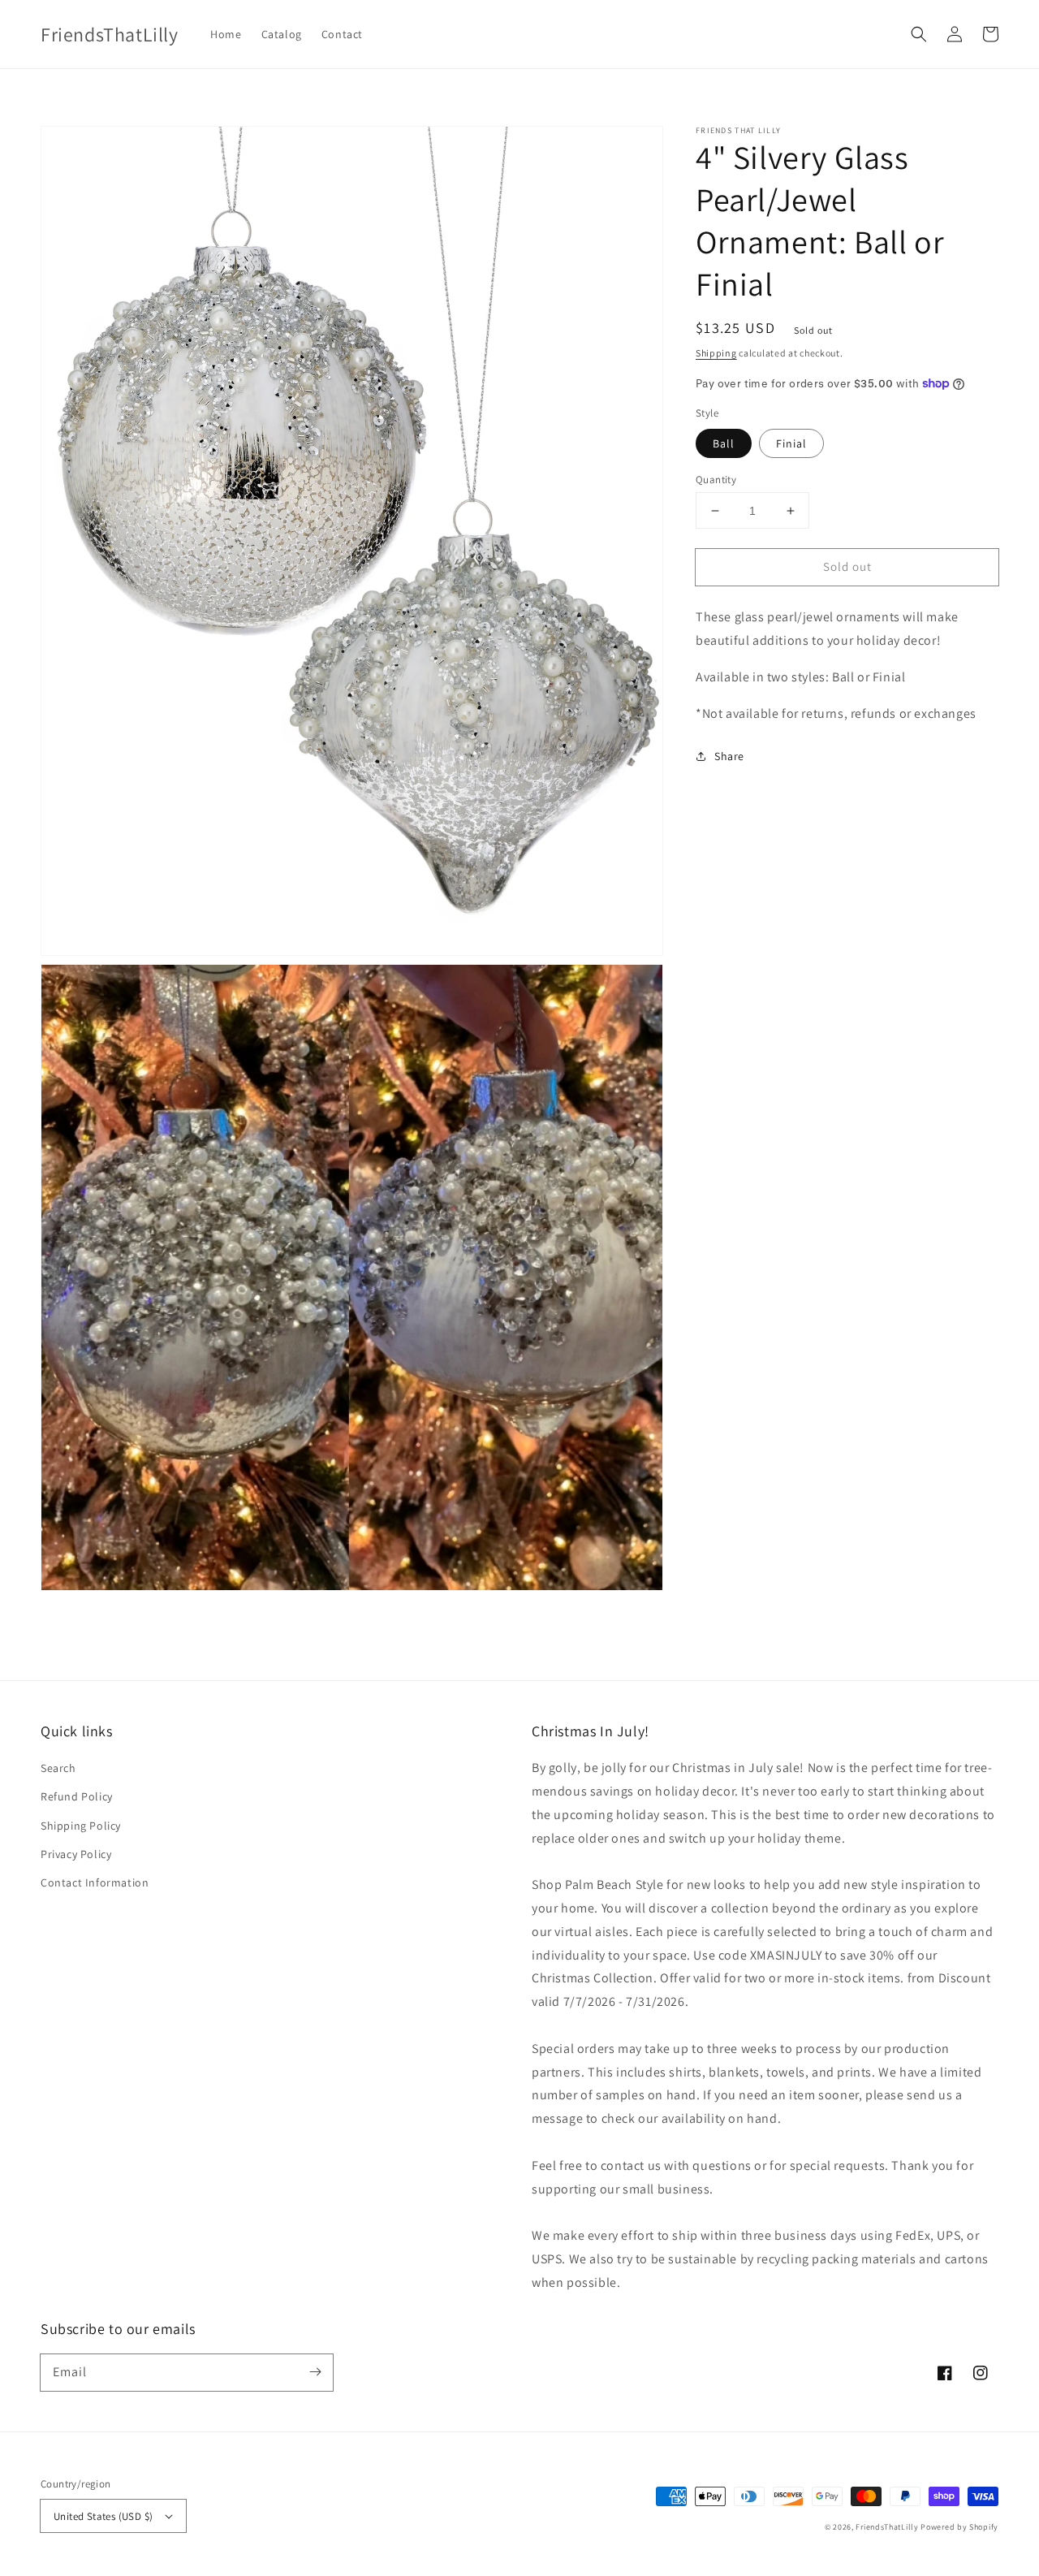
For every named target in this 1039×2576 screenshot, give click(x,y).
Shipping (716, 353)
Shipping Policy (81, 1826)
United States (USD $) (103, 2516)
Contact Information (95, 1882)
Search (58, 1768)
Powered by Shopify (959, 2527)
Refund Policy (77, 1796)
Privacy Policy (76, 1854)
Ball (724, 443)
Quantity (716, 480)
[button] (919, 34)
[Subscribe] (315, 2372)
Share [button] (729, 756)
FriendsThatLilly (887, 2527)
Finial (791, 443)
